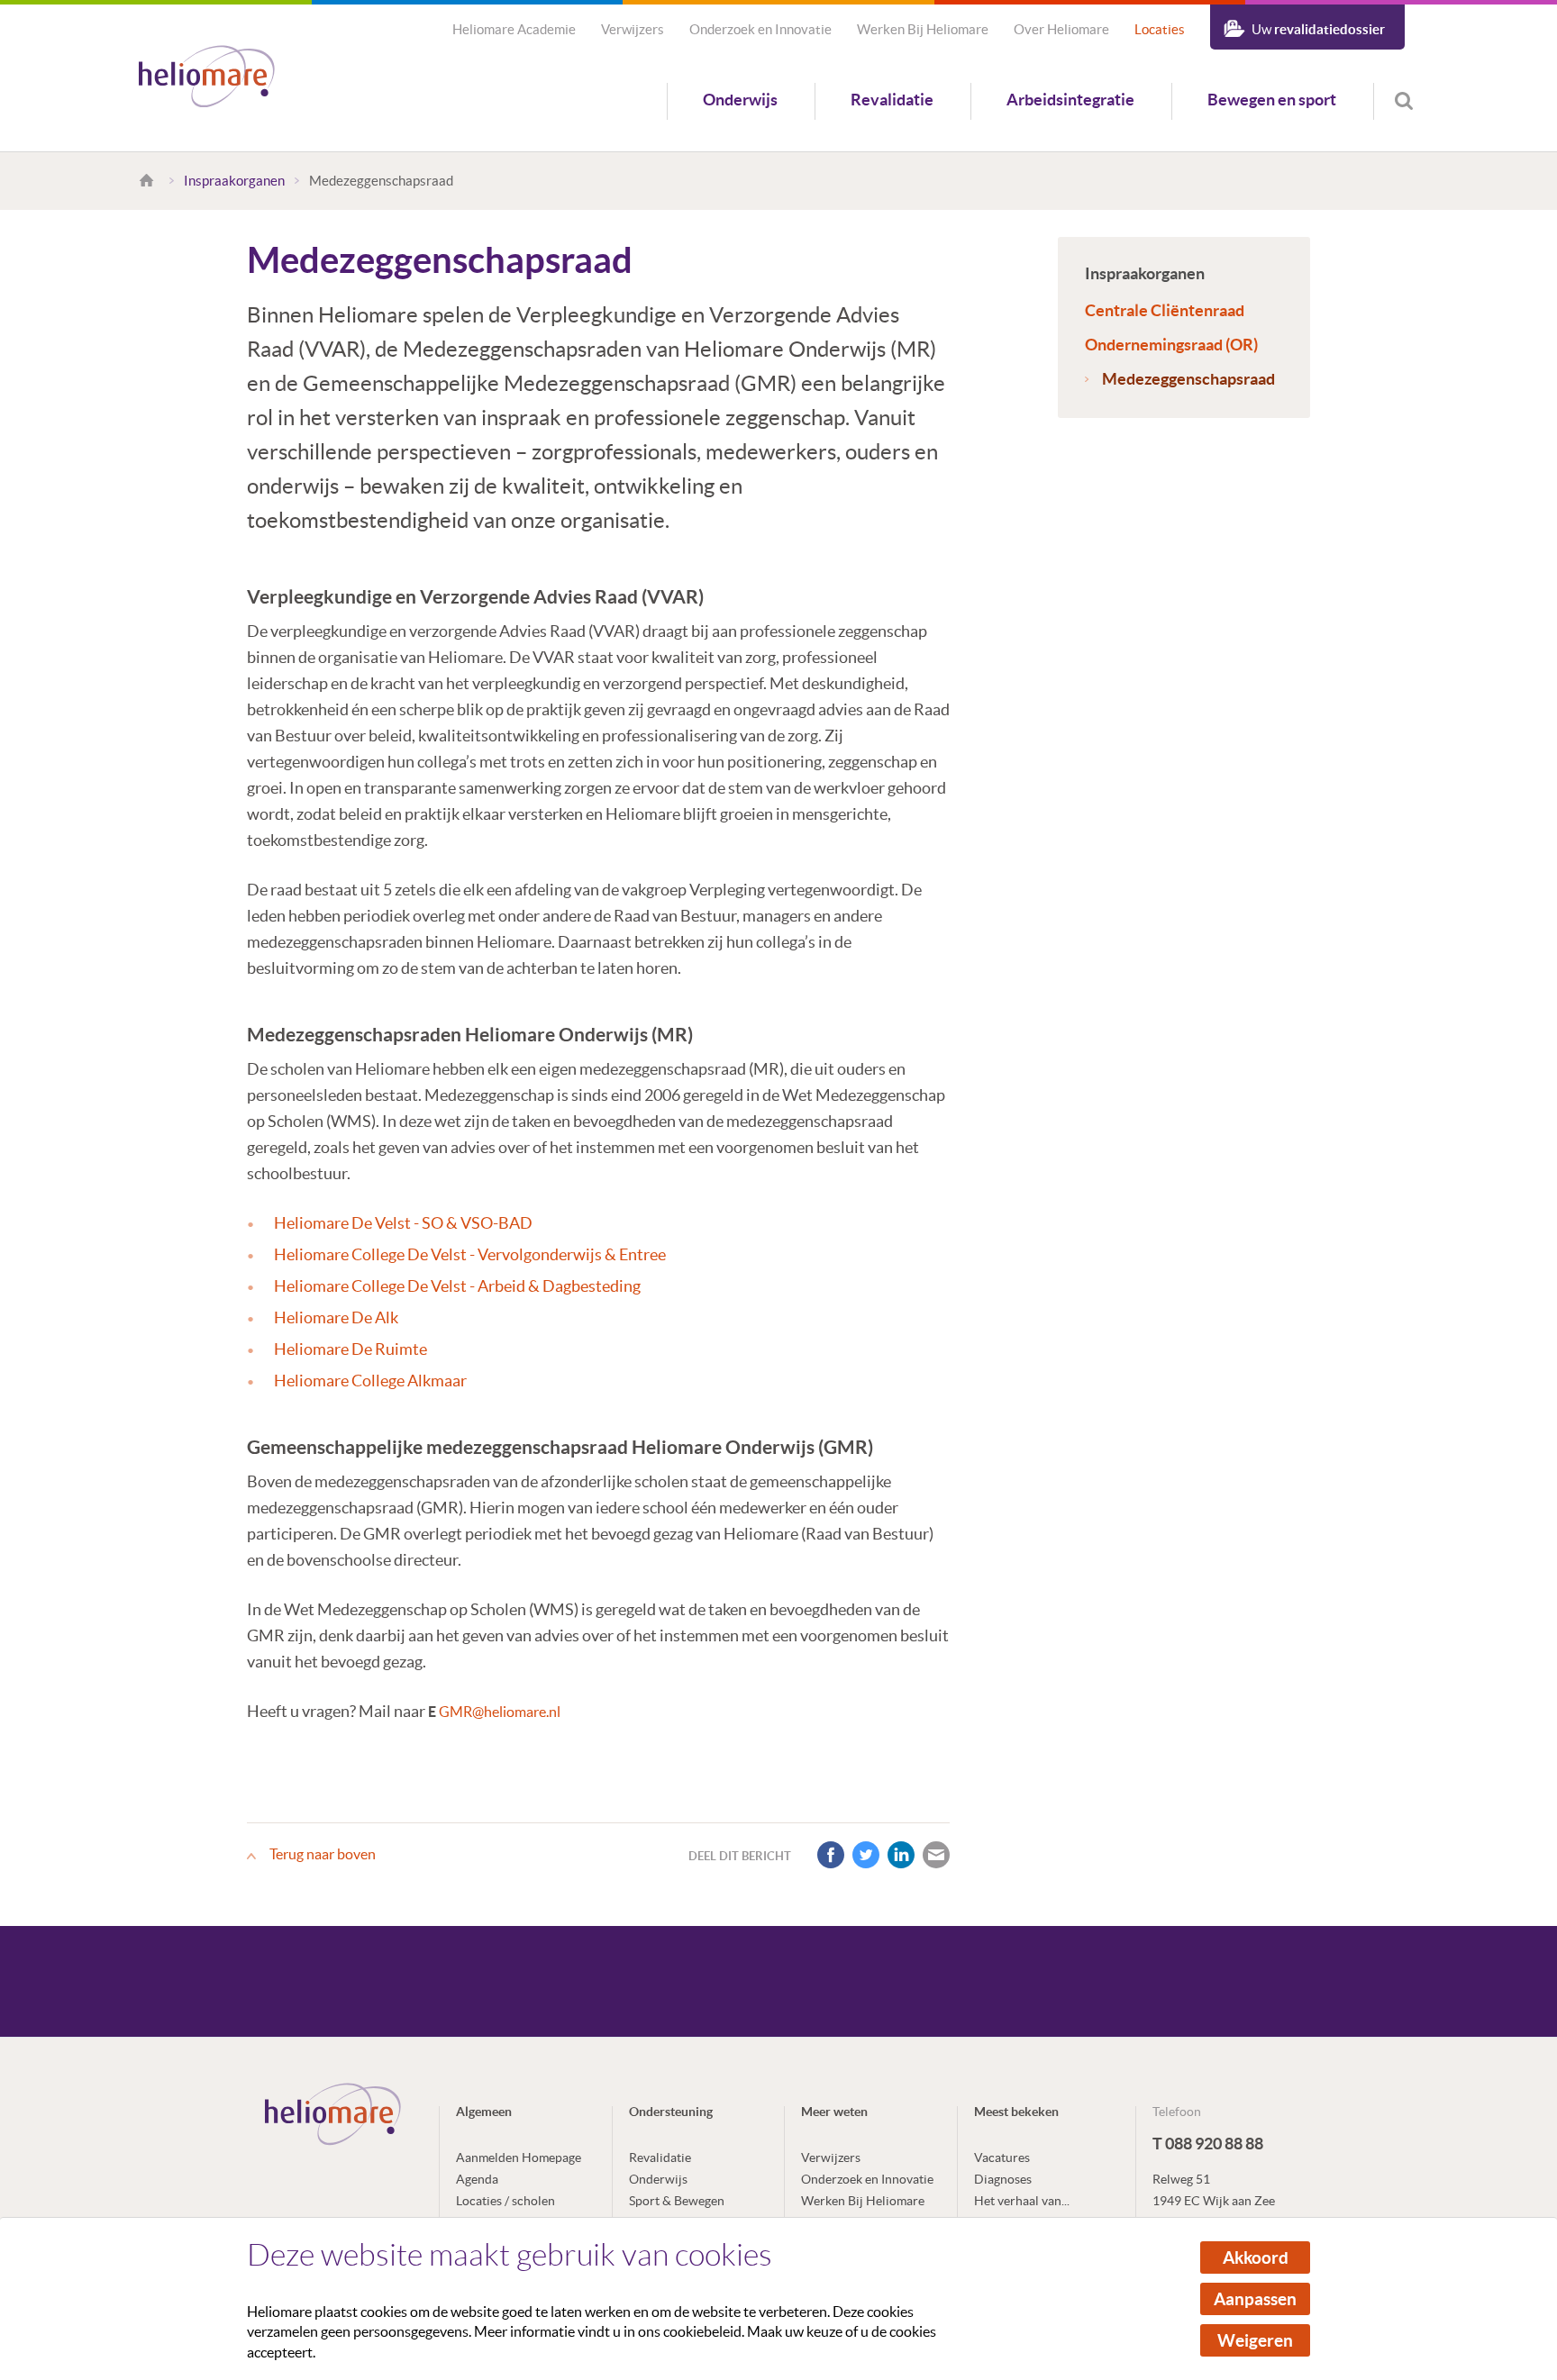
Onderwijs (740, 100)
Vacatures (1002, 2157)
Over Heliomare (1061, 29)
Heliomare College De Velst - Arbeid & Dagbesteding (457, 1286)
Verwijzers (633, 29)
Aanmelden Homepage (519, 2157)
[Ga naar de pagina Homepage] (149, 181)
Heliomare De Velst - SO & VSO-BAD (403, 1223)
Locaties (1160, 29)
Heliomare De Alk (336, 1317)
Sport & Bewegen (677, 2201)
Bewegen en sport (1272, 100)
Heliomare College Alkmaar (370, 1381)
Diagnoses (1003, 2179)
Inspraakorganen (234, 181)
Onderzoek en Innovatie (760, 29)
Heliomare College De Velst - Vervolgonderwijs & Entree (470, 1254)
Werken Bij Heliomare (923, 29)
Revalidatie (892, 100)
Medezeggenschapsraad (1188, 379)
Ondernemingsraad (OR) (1171, 345)
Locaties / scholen (505, 2201)
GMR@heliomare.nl (500, 1712)
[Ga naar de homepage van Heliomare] (207, 78)
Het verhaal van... (1022, 2201)
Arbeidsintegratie (1070, 100)
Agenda (477, 2179)
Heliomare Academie (514, 29)
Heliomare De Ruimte (351, 1349)
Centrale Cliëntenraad (1165, 310)
